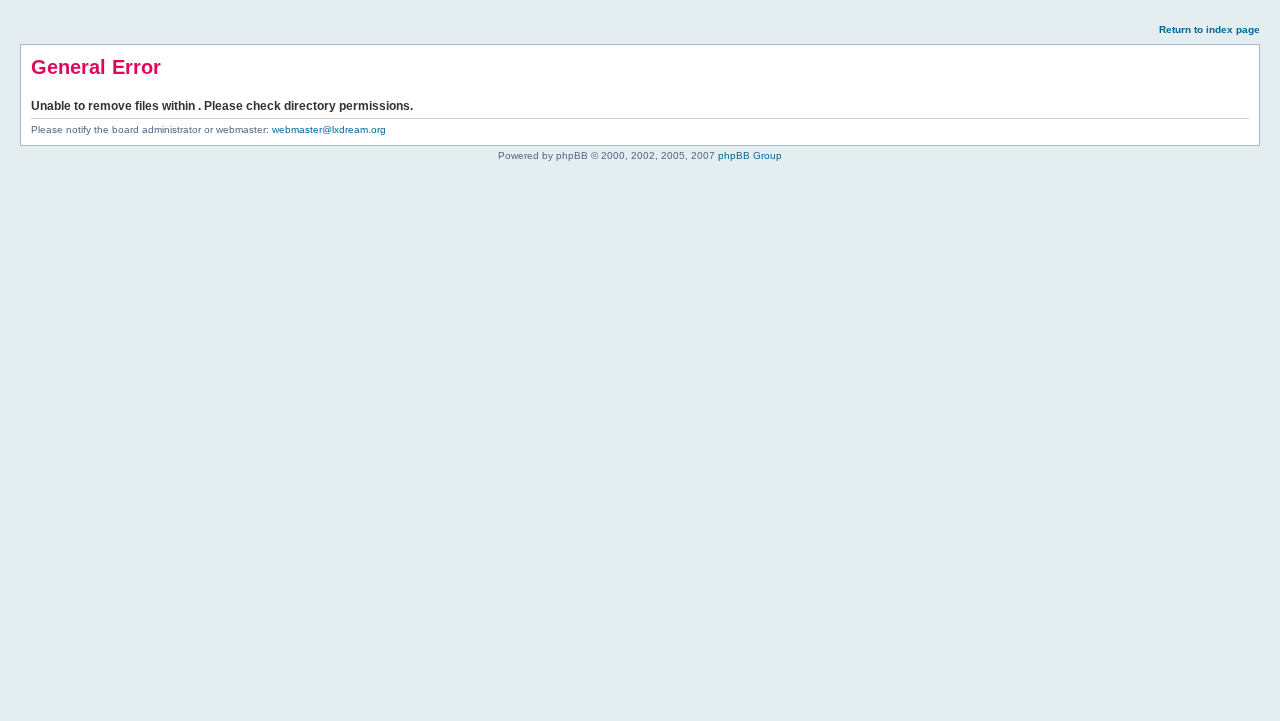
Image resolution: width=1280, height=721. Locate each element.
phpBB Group (750, 155)
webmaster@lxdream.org (329, 129)
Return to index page (1209, 29)
